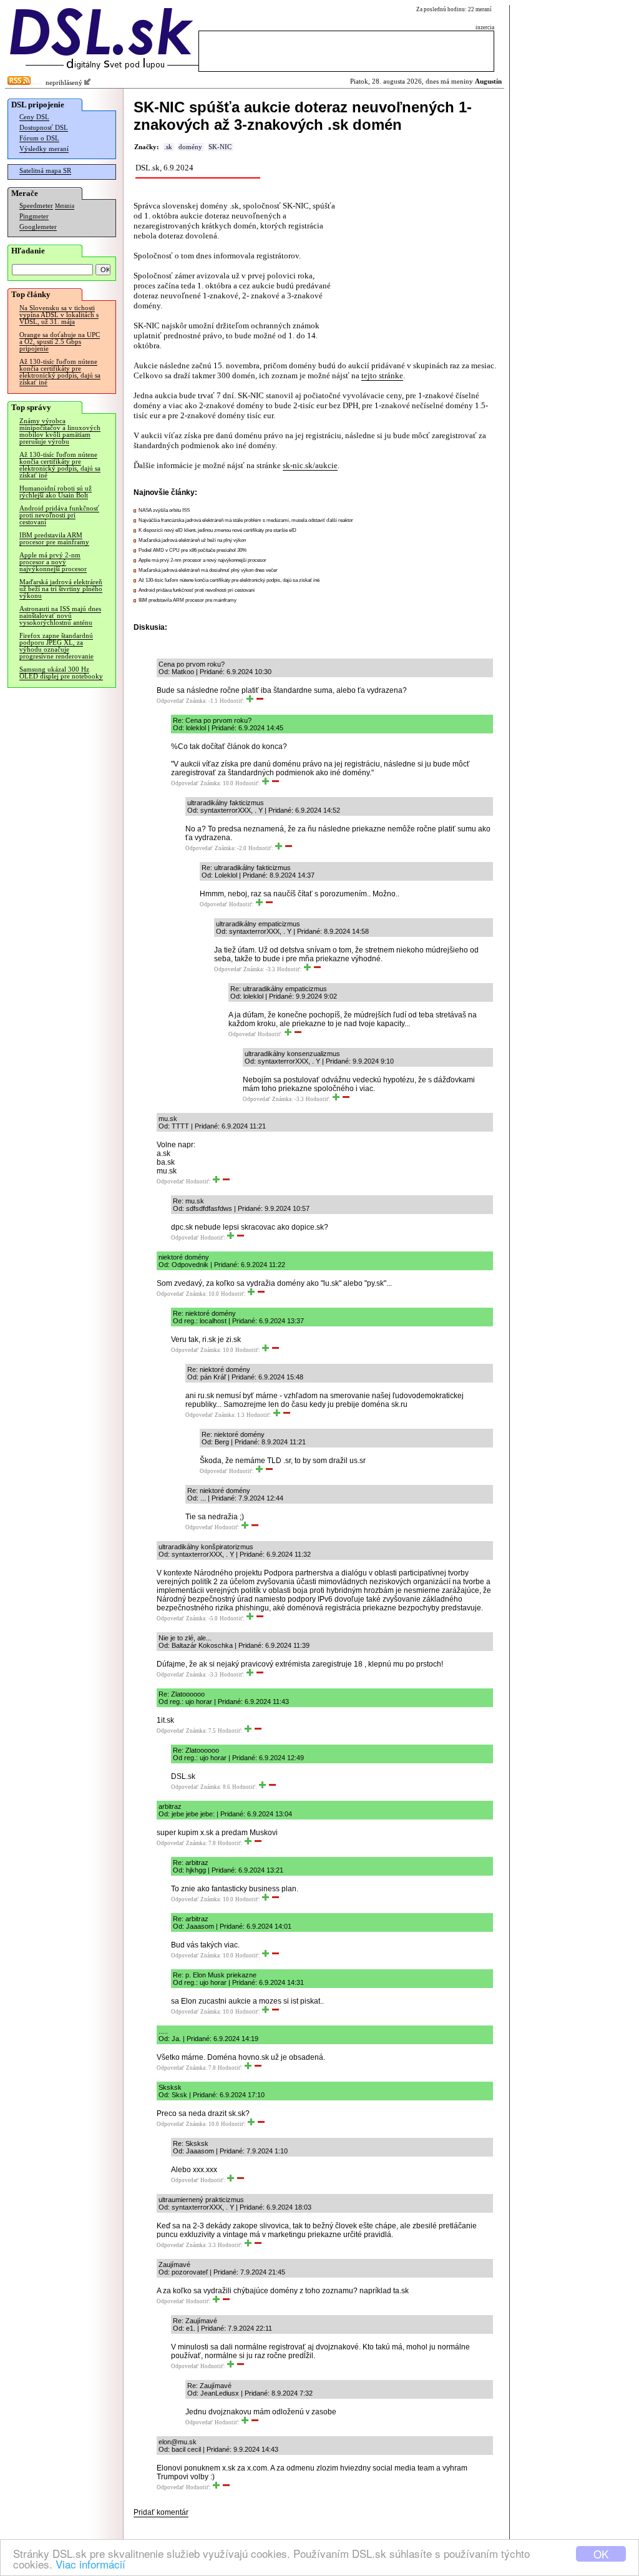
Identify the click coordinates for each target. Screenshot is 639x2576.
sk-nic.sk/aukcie (310, 465)
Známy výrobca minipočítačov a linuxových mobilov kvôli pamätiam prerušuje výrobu (60, 431)
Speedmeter (36, 206)
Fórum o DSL (39, 138)
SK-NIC (220, 147)
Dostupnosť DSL (44, 128)
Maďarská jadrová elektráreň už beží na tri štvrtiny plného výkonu (61, 589)
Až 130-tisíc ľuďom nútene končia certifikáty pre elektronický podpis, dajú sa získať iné (60, 372)
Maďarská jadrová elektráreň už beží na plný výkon (192, 540)
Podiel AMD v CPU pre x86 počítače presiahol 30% (193, 550)
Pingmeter (34, 216)
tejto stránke (382, 375)
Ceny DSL (34, 117)
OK (601, 2554)
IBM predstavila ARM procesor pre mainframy (54, 539)
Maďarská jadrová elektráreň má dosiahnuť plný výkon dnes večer (208, 570)
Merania (65, 206)
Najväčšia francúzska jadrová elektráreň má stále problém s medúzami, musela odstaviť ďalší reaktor (246, 520)
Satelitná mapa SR (45, 171)
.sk (168, 147)
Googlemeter (38, 227)
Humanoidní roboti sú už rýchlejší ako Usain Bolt (56, 492)
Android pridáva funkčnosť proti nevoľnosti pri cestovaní (59, 515)
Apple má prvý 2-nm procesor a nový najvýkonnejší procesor (53, 562)
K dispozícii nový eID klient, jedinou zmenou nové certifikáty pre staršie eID (217, 530)
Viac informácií (90, 2564)
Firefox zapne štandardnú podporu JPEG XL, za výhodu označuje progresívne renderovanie (56, 646)
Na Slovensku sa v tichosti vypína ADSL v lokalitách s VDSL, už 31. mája (59, 315)
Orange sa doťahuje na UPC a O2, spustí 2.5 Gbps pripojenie (60, 342)
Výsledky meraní (44, 149)
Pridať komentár (161, 2512)
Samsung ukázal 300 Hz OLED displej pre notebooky (61, 673)
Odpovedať (170, 701)
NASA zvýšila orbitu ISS (164, 510)
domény (190, 147)
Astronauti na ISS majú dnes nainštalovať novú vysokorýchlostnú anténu (60, 616)
